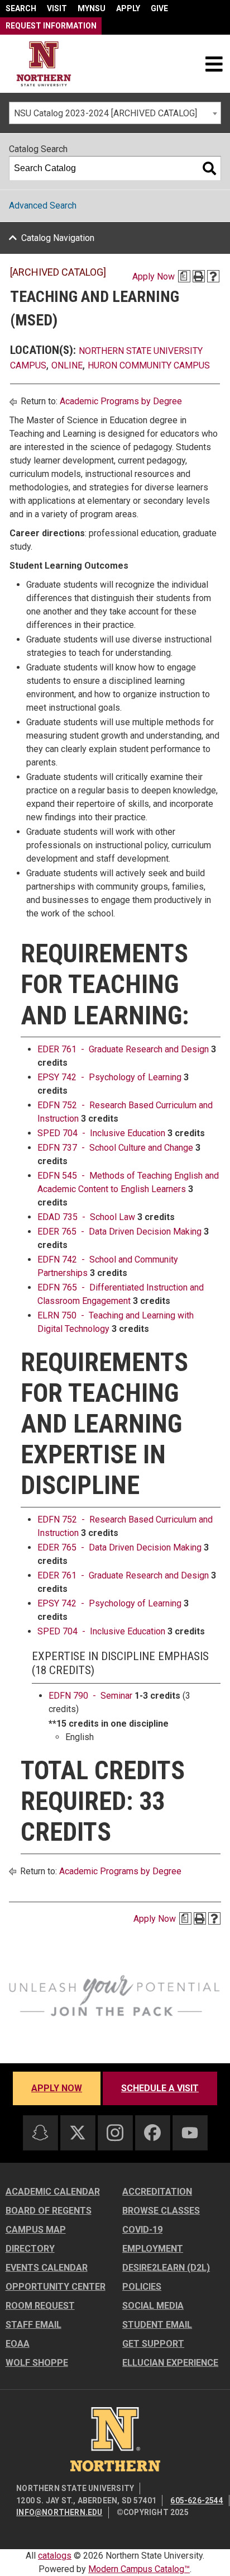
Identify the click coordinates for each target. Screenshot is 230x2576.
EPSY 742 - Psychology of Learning (109, 1077)
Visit (57, 8)
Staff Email (33, 2325)
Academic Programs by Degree (121, 401)
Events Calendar (47, 2268)
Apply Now (154, 276)
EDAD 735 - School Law (86, 1217)
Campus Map (36, 2230)
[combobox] (115, 113)
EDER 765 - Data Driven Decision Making (119, 1232)
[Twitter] (78, 2133)
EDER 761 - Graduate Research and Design (123, 1049)
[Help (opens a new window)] (213, 276)
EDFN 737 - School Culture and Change (115, 1148)
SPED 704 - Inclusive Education (101, 1133)
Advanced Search (43, 205)
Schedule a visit (160, 2088)
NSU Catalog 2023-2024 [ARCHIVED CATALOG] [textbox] (106, 113)
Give (159, 8)
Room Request (40, 2306)
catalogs (55, 2556)
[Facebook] (152, 2133)
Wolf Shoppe (37, 2363)
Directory (30, 2249)
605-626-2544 (197, 2501)
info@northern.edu (59, 2512)
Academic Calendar (53, 2192)
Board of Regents (49, 2211)
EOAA (18, 2344)
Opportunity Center (56, 2287)
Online (67, 365)
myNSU (92, 8)
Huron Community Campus (149, 365)
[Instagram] (115, 2133)
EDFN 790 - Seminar (90, 1696)
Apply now (57, 2088)
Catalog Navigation (58, 238)
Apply (128, 8)
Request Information (51, 26)
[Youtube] (190, 2133)
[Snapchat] (40, 2133)
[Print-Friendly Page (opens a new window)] (199, 276)
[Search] (209, 168)
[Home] (44, 64)
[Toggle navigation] (214, 64)
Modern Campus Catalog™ (139, 2569)
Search (21, 8)
